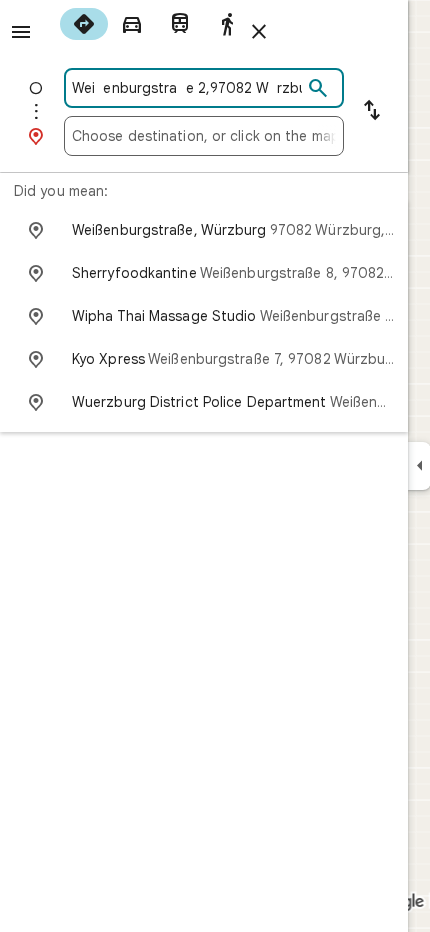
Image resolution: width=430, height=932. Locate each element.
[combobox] (187, 88)
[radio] (84, 24)
